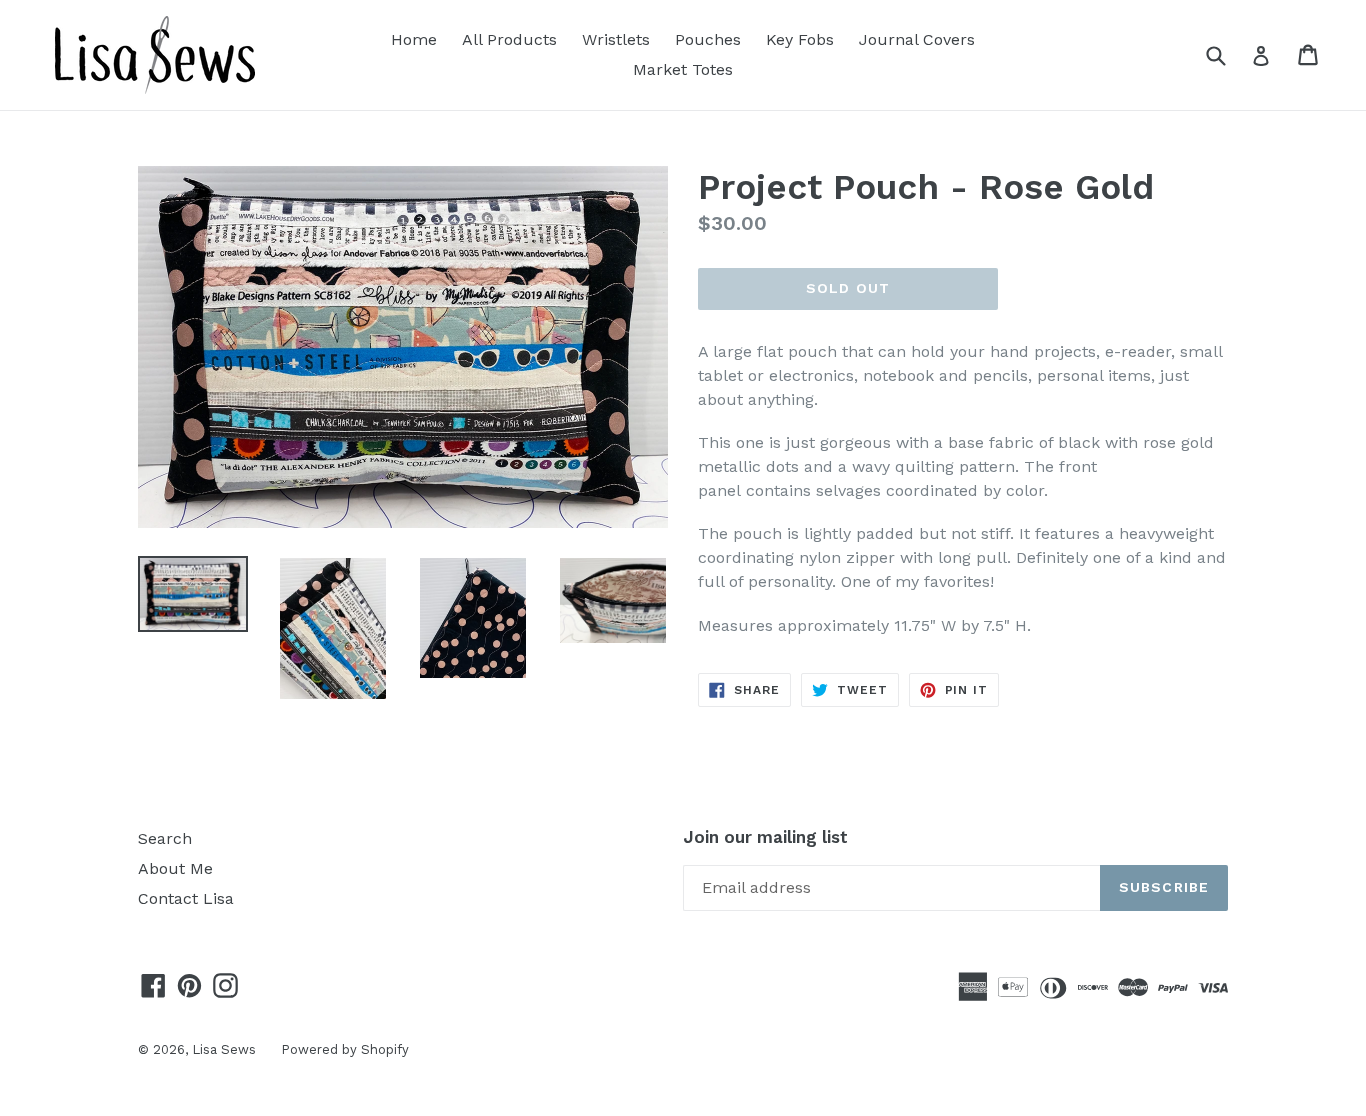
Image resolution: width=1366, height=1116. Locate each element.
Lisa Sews (224, 1049)
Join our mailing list (765, 837)
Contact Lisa (186, 898)
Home (414, 39)
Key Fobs (800, 39)
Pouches (708, 39)
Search (165, 838)
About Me (175, 868)
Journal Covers (917, 39)
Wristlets (616, 39)
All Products (509, 39)
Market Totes (683, 69)
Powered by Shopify (345, 1049)
